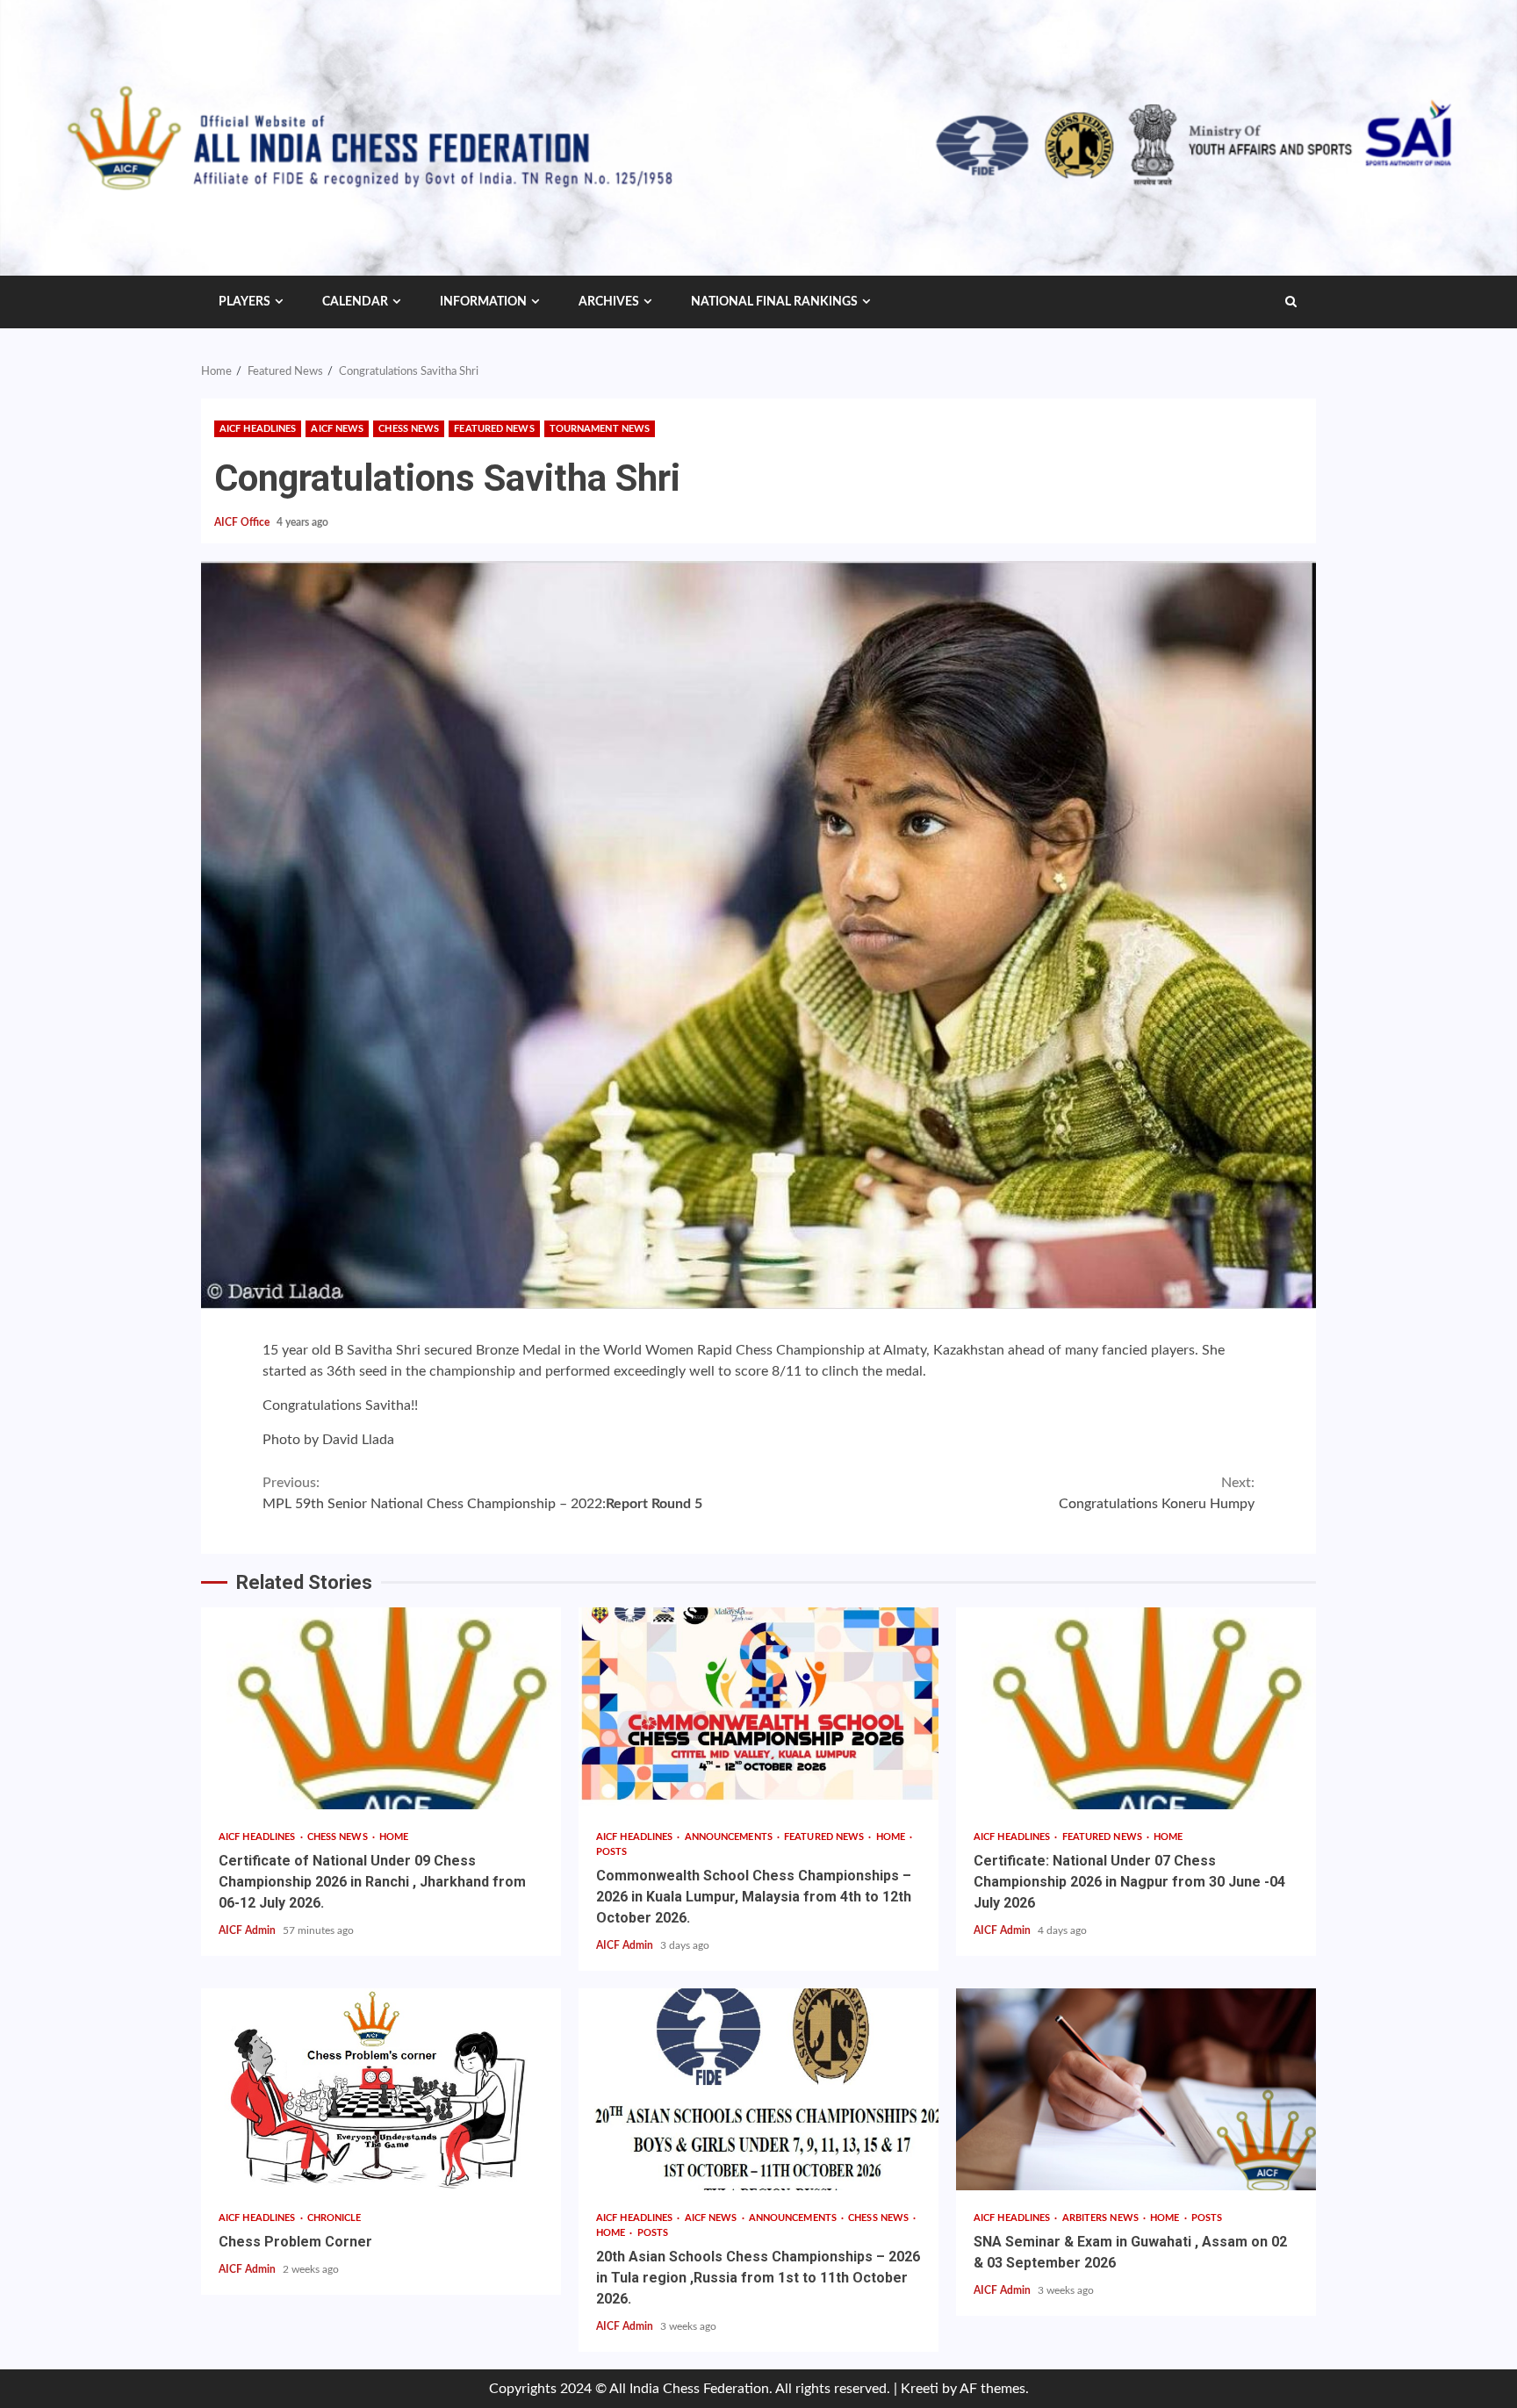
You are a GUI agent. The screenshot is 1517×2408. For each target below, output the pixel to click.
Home (394, 1837)
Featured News (494, 429)
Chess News (409, 429)
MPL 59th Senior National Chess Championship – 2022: (482, 1493)
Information (483, 302)
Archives (609, 302)
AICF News (337, 429)
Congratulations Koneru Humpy (1157, 1493)
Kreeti (920, 2389)
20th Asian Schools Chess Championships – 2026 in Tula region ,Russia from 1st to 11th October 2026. (758, 2089)
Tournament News (600, 429)
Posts (612, 1852)
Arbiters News (1102, 2218)
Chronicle (334, 2218)
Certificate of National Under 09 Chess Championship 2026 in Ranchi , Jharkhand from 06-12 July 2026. (381, 1708)
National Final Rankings (774, 302)
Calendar (355, 302)
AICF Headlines (258, 429)
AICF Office (243, 522)
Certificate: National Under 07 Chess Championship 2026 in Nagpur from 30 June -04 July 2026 (1136, 1708)
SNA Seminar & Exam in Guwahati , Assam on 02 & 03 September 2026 (1136, 2089)
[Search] (1291, 302)
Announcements (730, 1837)
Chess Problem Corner (381, 2089)
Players (244, 302)
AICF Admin (248, 1930)
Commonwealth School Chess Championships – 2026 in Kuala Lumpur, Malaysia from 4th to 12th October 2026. (758, 1708)
